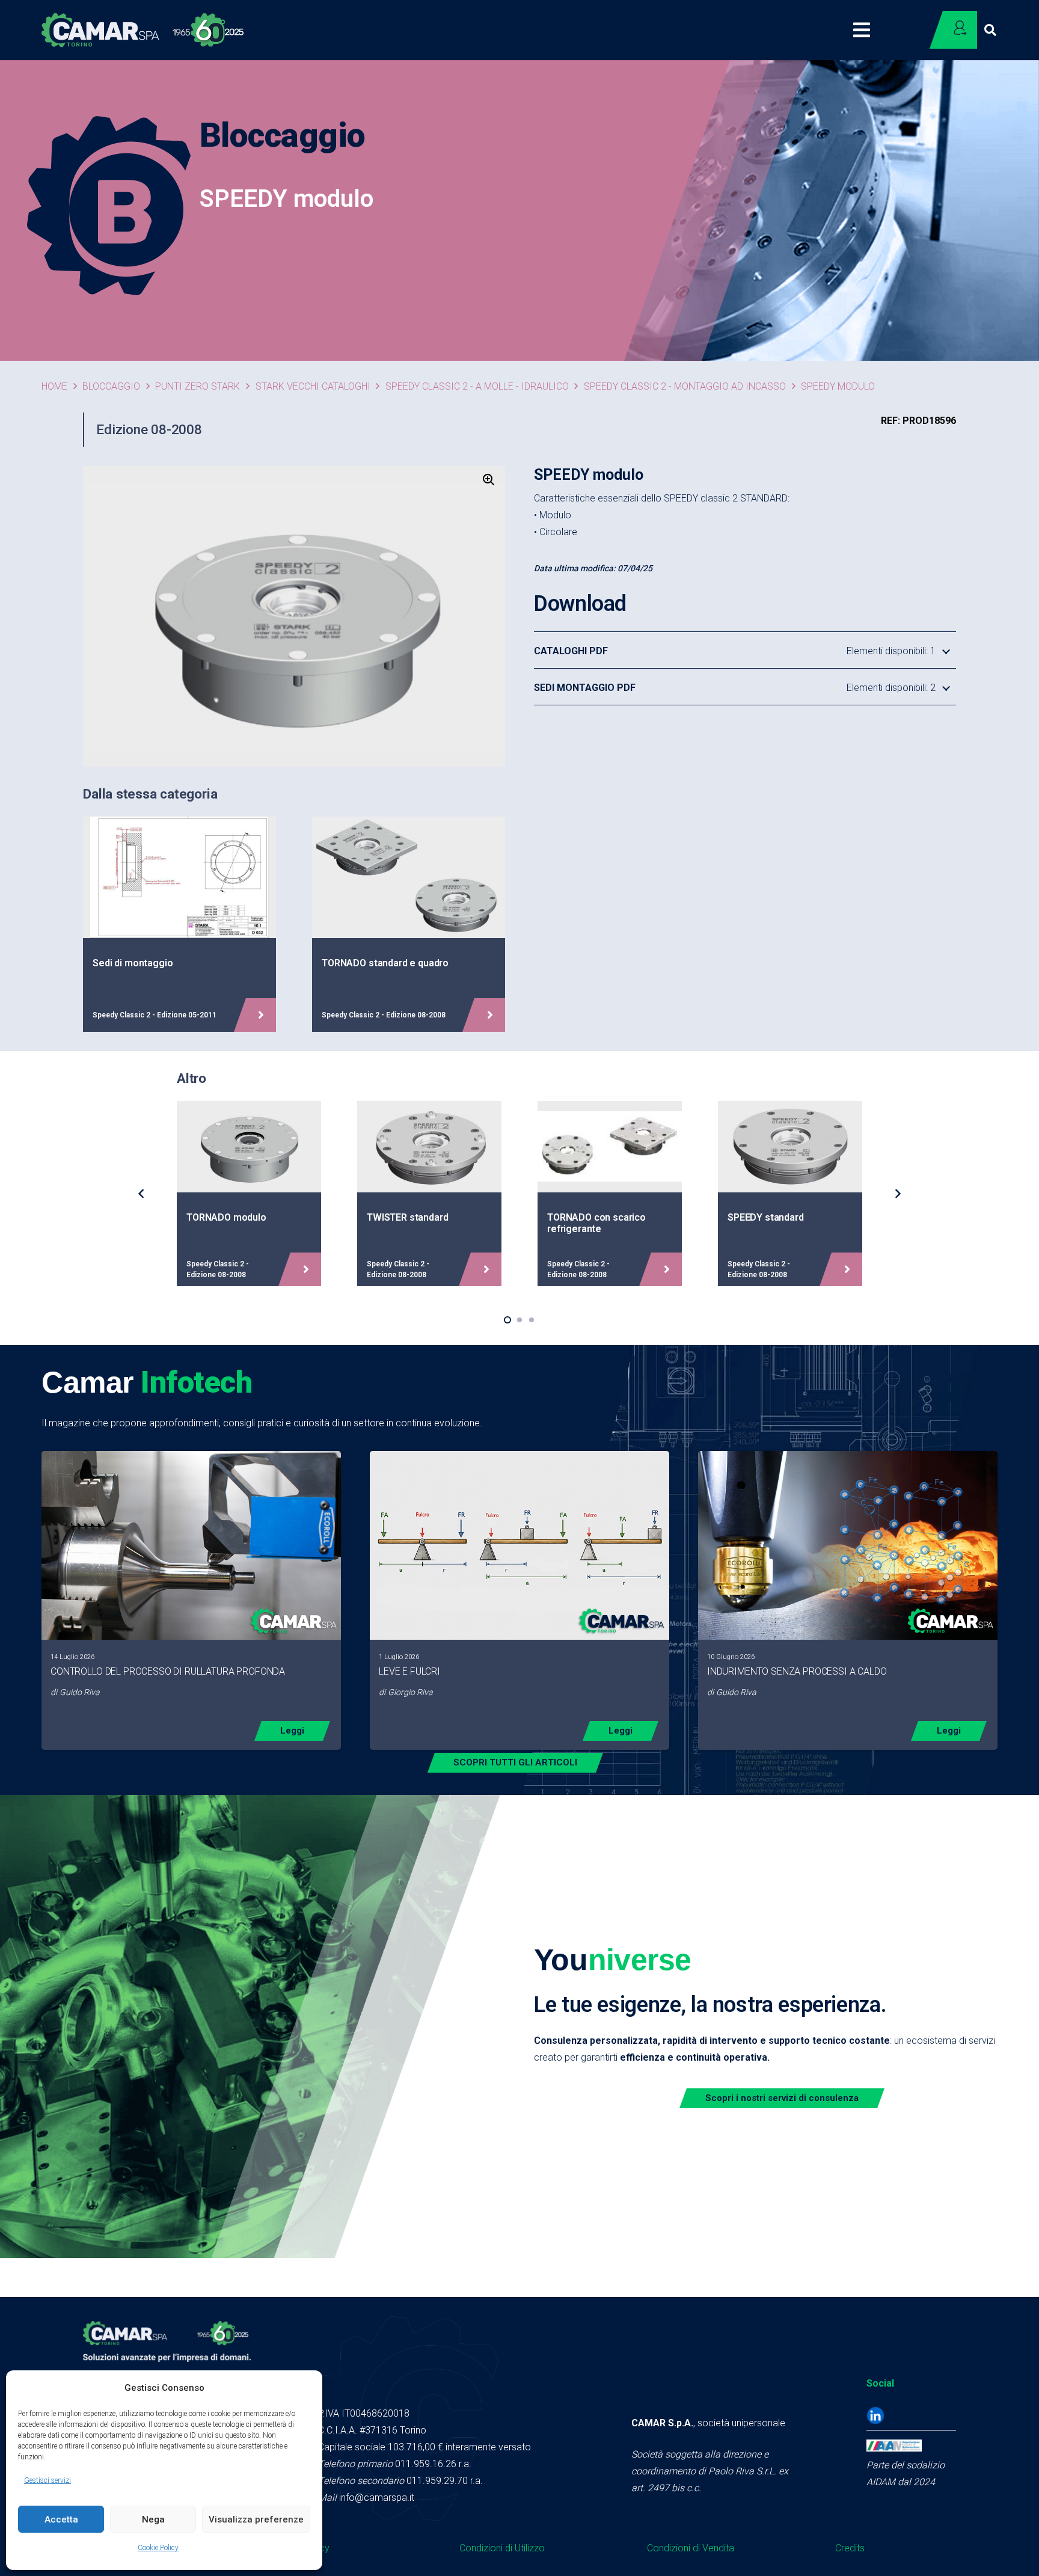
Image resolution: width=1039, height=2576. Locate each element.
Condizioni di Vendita (691, 2548)
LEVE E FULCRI (409, 1671)
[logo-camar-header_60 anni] (143, 30)
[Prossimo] (897, 1194)
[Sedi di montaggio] (179, 924)
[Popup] (867, 30)
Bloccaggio (111, 386)
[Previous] (142, 1194)
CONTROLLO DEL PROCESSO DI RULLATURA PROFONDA (168, 1671)
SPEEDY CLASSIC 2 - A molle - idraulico (477, 386)
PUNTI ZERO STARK (198, 386)
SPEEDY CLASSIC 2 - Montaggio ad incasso (685, 386)
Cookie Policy (158, 2548)
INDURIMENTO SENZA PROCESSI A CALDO (797, 1671)
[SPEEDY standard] (790, 1193)
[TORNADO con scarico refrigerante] (610, 1193)
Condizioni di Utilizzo (502, 2548)
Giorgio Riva (410, 1692)
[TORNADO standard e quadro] (409, 924)
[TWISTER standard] (429, 1193)
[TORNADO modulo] (249, 1193)
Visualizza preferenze (256, 2519)
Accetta (61, 2519)
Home (54, 386)
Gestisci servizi (48, 2480)
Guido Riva (80, 1692)
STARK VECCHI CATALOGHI (313, 386)
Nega (153, 2519)
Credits (850, 2548)
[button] (990, 30)
